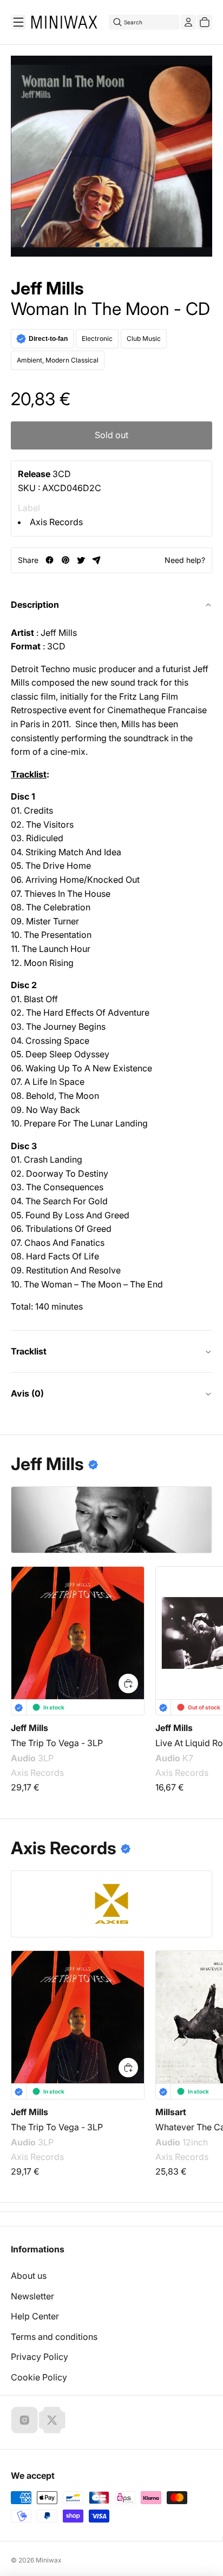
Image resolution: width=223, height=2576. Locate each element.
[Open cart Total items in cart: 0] (205, 22)
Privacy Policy (40, 2357)
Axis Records (56, 522)
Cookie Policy (39, 2377)
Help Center (35, 2316)
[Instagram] (24, 2420)
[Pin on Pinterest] (65, 560)
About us (29, 2276)
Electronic (97, 338)
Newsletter (32, 2296)
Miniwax (49, 2560)
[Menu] (18, 22)
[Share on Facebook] (50, 560)
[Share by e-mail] (97, 560)
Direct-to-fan (48, 339)
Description (35, 605)
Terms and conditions (54, 2337)
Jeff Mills (47, 289)
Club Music (144, 338)
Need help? (185, 560)
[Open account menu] (188, 22)
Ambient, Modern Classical (58, 360)
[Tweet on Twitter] (81, 560)
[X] (52, 2420)
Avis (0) (27, 1393)
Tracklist (29, 1351)
